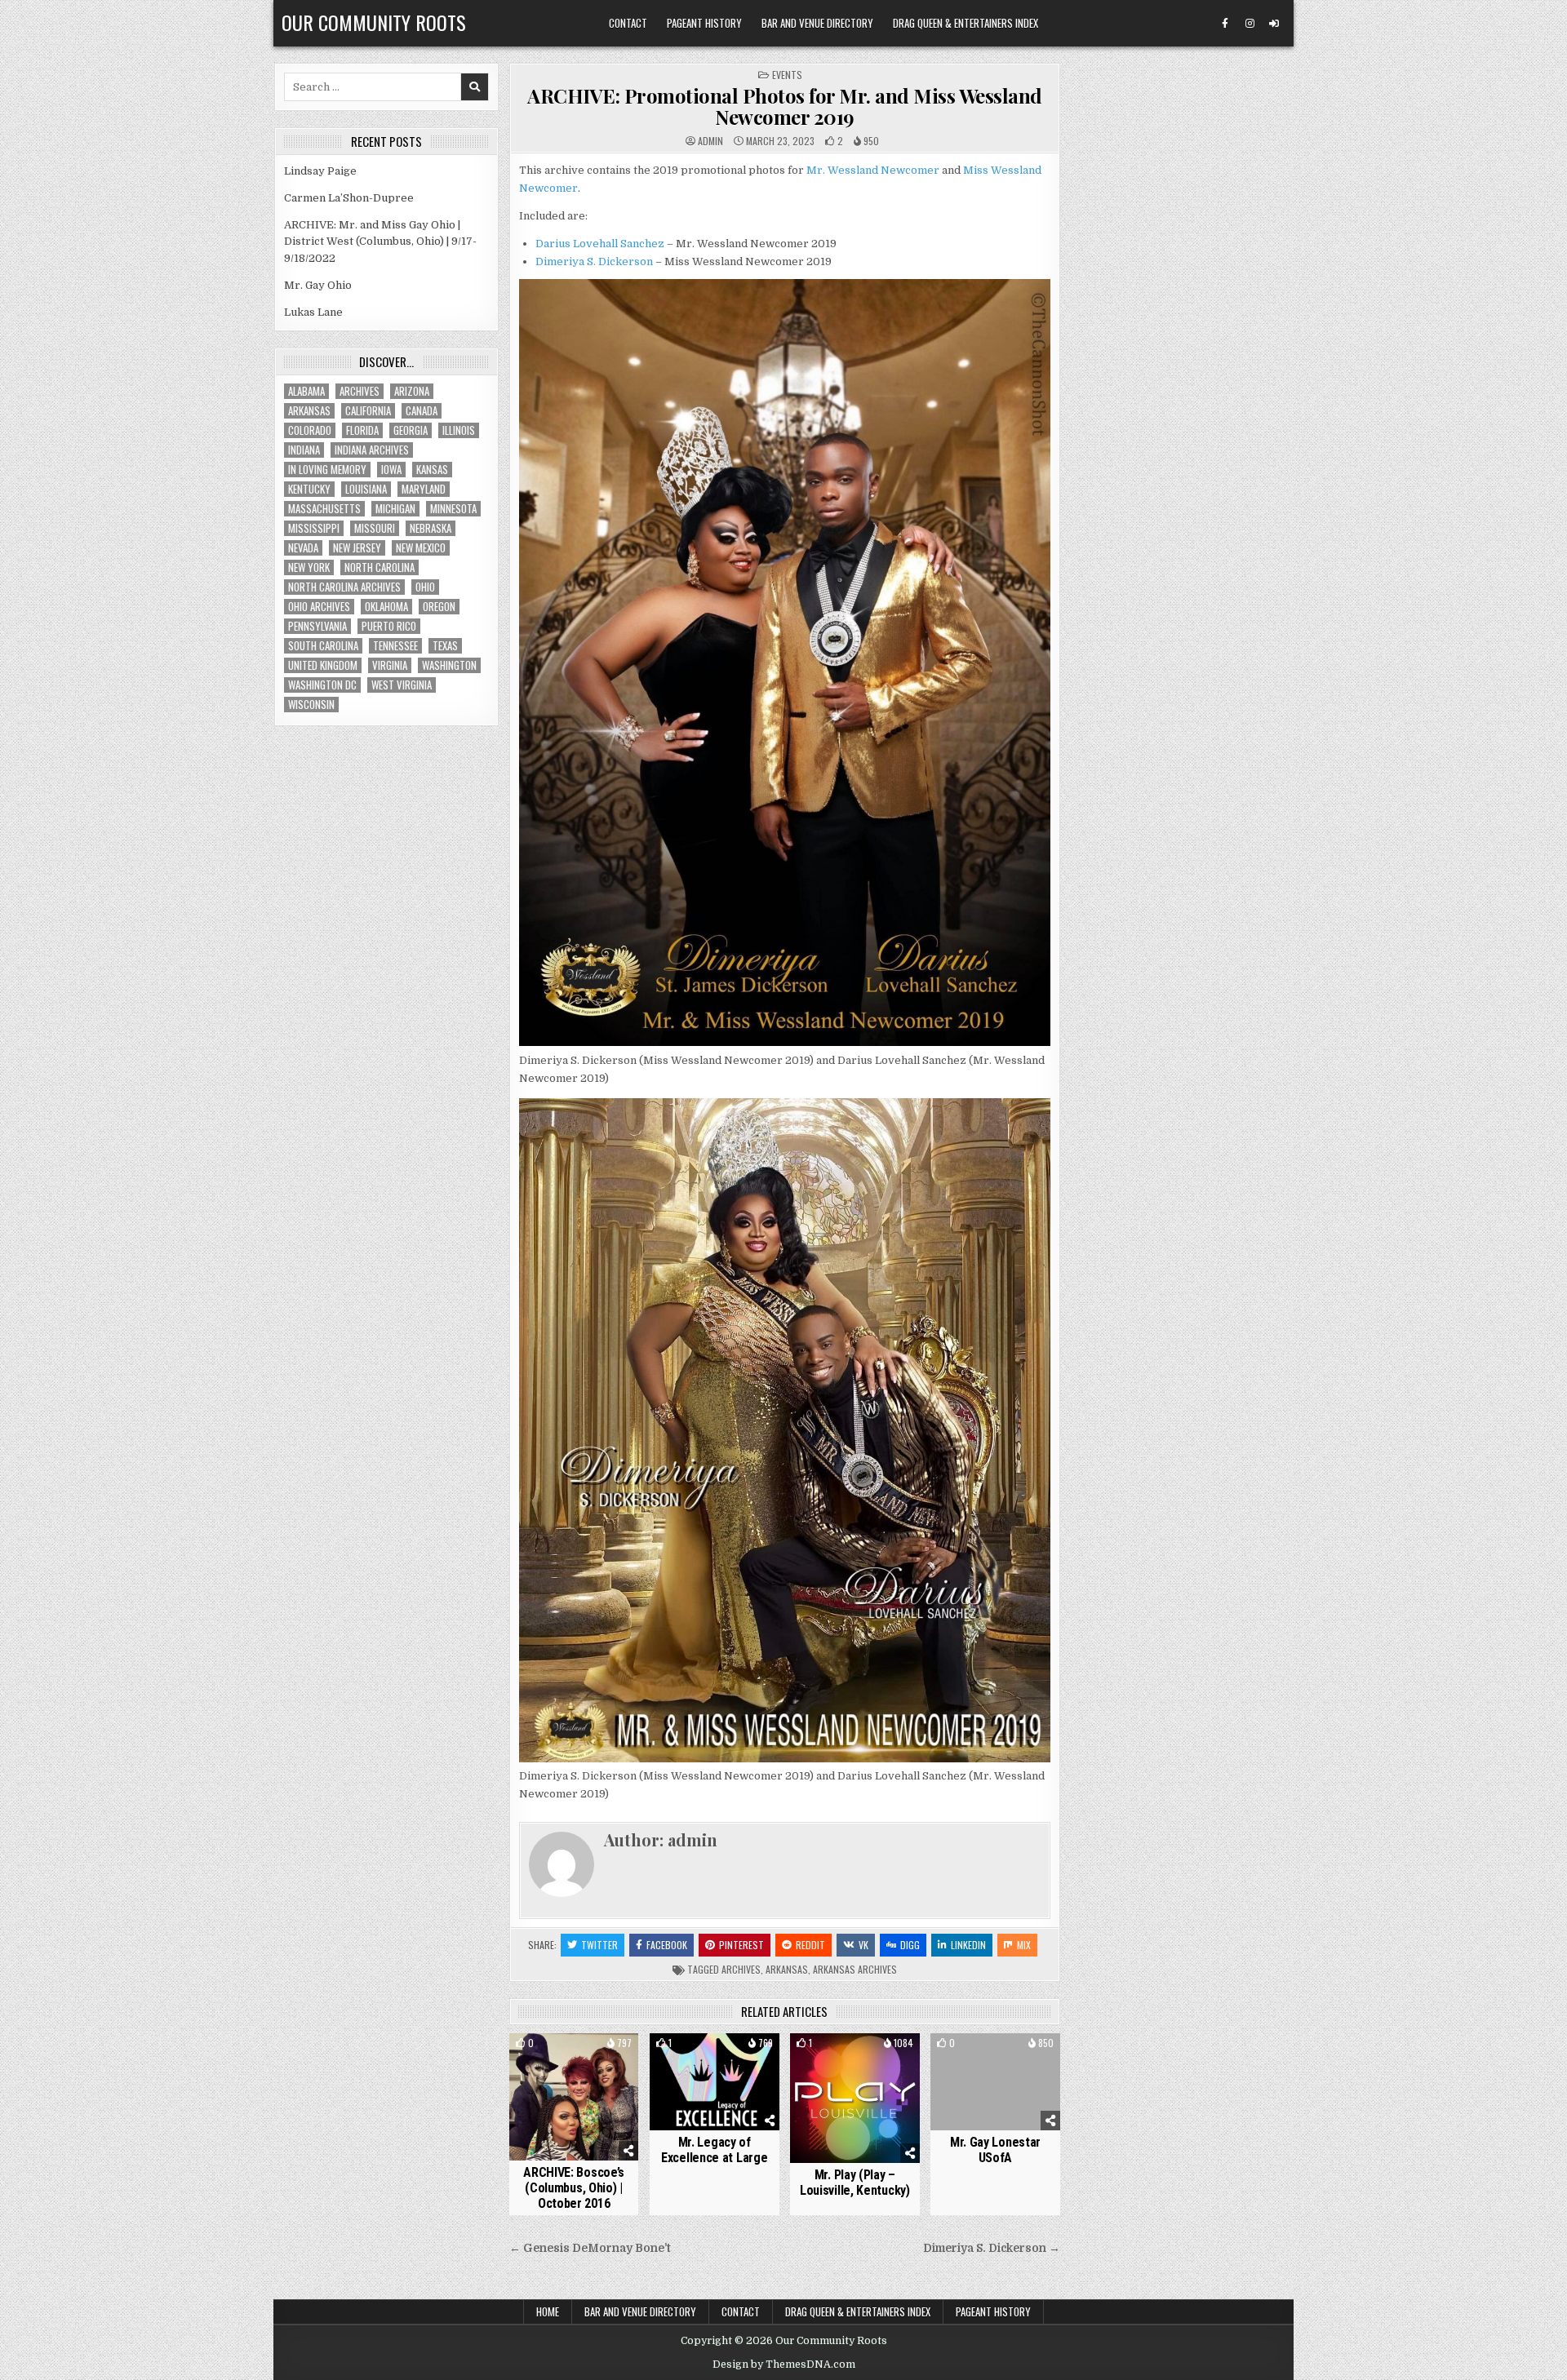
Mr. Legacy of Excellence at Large (714, 2150)
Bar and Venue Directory (817, 23)
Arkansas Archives (855, 1969)
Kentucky (309, 489)
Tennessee (395, 646)
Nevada (303, 548)
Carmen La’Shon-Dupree (349, 198)
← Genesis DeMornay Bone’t (590, 2248)
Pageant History (704, 23)
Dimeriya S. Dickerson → (992, 2248)
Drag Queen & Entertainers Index (966, 23)
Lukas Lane (313, 312)
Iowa (391, 470)
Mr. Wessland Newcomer (873, 170)
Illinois (459, 430)
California (368, 411)
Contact (628, 23)
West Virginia (402, 685)
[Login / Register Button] (1274, 24)
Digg (910, 1945)
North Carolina (380, 567)
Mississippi (314, 528)
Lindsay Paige (320, 171)
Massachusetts (324, 509)
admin (710, 141)
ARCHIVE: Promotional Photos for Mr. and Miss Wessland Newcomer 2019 (785, 106)
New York (309, 567)
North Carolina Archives (344, 587)
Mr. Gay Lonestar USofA (995, 2150)
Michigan (395, 509)
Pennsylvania (317, 626)
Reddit (810, 1945)
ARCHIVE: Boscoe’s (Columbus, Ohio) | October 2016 (574, 2188)
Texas (445, 646)
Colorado (310, 430)
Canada (422, 411)
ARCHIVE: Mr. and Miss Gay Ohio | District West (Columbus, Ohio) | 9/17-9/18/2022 (380, 242)
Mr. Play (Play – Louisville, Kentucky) (855, 2183)
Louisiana (366, 489)
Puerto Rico (389, 626)
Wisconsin (311, 705)
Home (548, 2311)
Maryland (424, 489)
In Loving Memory (327, 470)
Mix (1024, 1945)
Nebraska (431, 528)
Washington (449, 665)
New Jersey (357, 548)
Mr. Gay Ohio (318, 285)
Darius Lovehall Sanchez (600, 244)
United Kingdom (323, 665)
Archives (741, 1969)
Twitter (599, 1945)
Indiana (304, 450)
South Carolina (323, 646)
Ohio (425, 587)
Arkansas (787, 1969)
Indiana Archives (372, 450)
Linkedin (968, 1945)
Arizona (412, 391)
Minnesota (453, 509)
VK (863, 1945)
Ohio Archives (319, 607)
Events (787, 75)
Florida (362, 430)
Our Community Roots (374, 22)
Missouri (375, 528)
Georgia (411, 430)
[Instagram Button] (1250, 24)
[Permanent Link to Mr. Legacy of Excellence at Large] (715, 2082)
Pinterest (741, 1945)
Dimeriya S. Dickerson (594, 261)
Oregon (439, 607)
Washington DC (322, 685)
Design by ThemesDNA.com (784, 2364)
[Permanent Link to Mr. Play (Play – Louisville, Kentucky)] (855, 2098)
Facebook (667, 1945)
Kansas (432, 470)
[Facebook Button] (1225, 24)
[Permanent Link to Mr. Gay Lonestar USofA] (995, 2082)
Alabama (306, 391)
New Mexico (421, 548)
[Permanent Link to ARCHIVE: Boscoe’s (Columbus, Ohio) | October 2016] (574, 2097)
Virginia (390, 665)
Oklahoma (386, 607)
